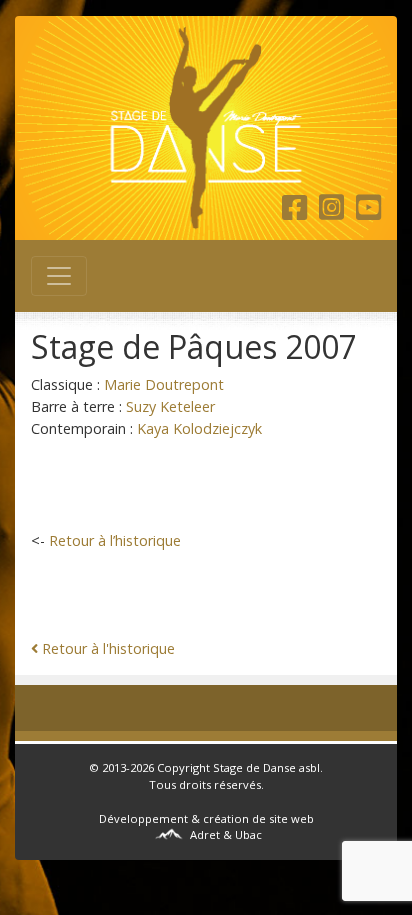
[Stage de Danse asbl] (206, 128)
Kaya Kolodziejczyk (199, 428)
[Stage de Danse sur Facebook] (298, 212)
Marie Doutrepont (164, 384)
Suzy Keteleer (170, 406)
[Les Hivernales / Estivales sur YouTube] (368, 212)
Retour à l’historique (115, 540)
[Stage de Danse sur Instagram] (335, 212)
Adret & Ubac (226, 834)
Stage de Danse (254, 767)
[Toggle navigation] (59, 276)
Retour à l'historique (108, 648)
